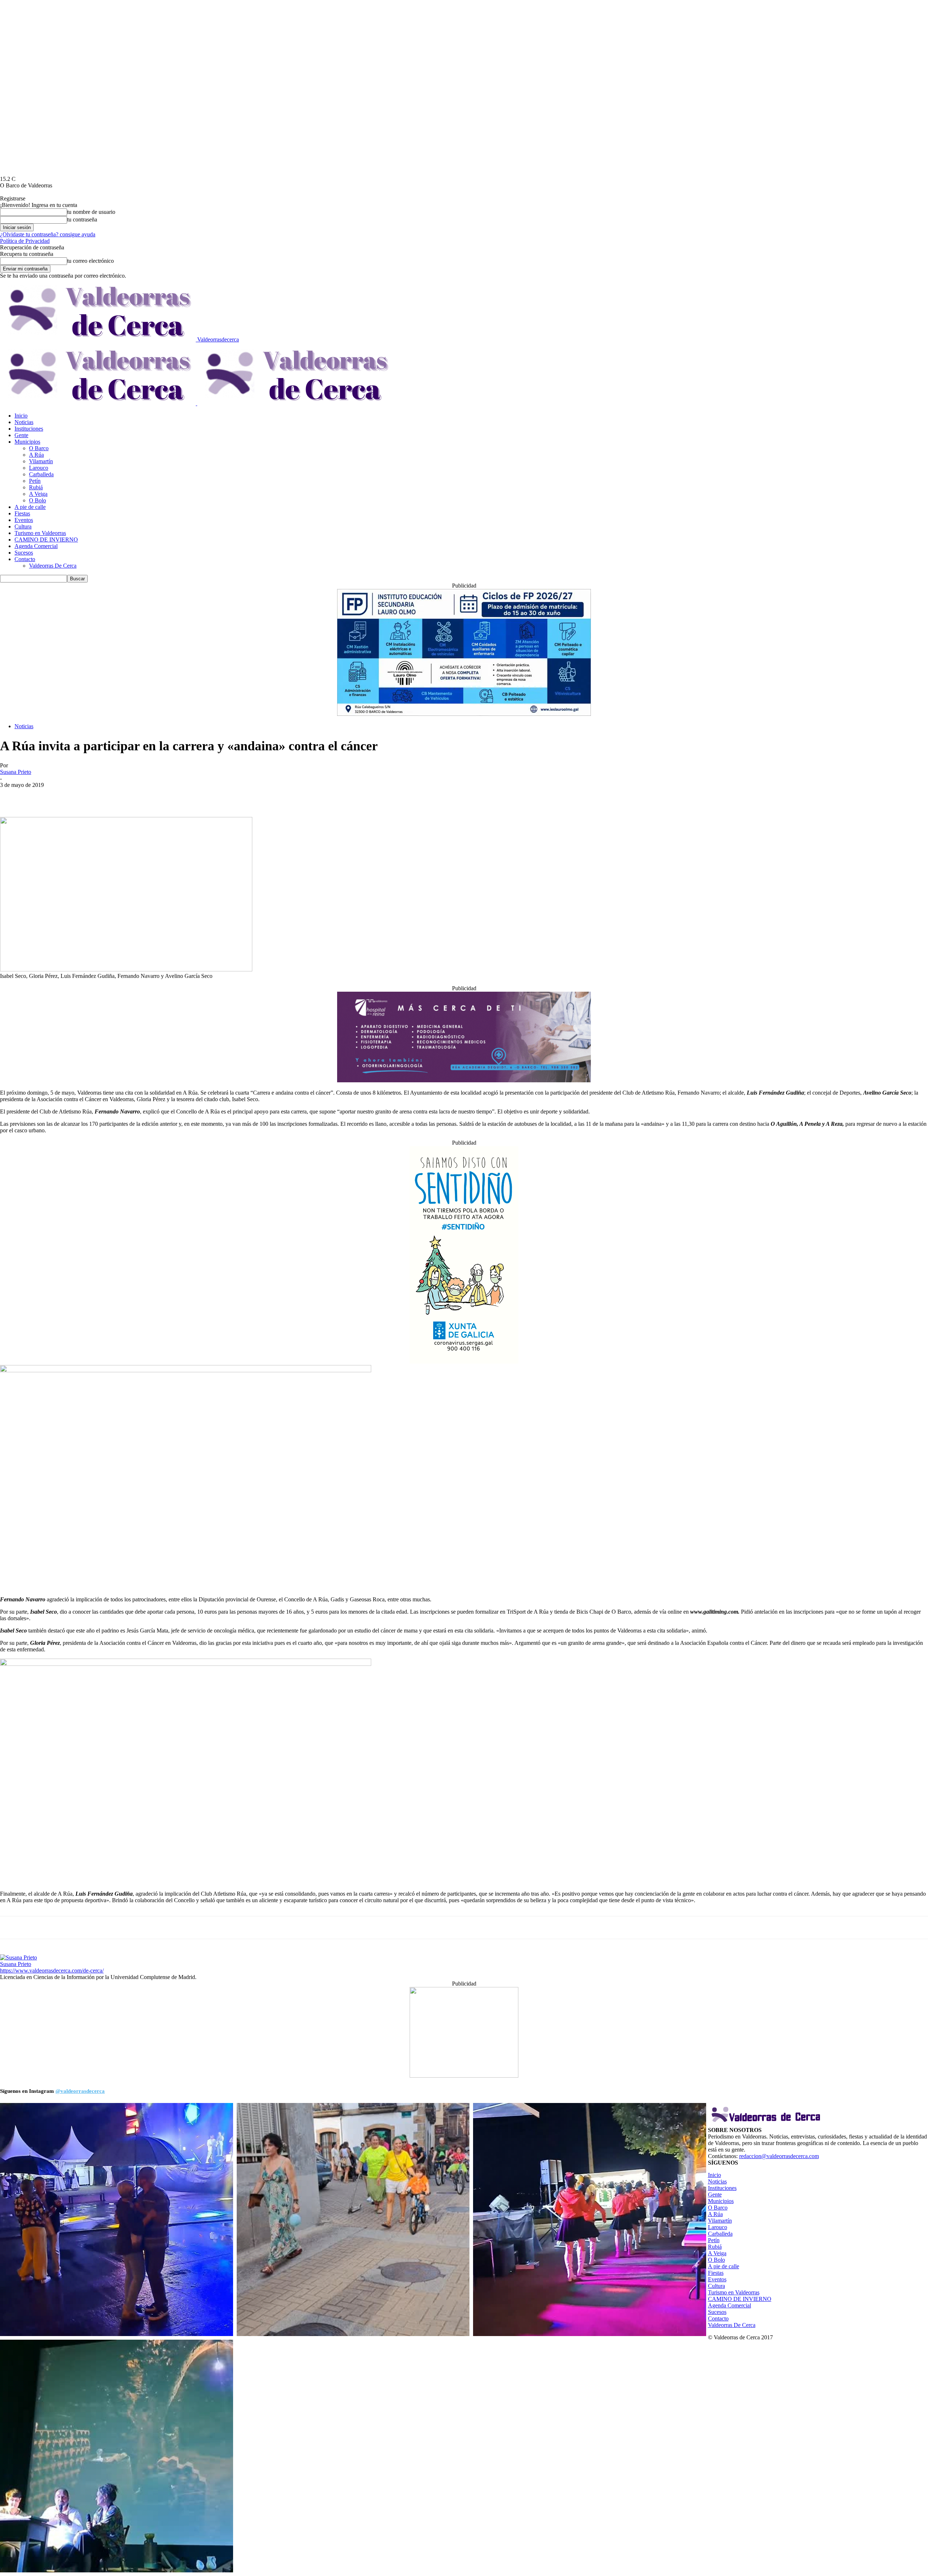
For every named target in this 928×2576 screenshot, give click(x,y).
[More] (91, 796)
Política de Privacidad (25, 241)
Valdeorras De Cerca (53, 566)
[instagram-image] (117, 2220)
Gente (21, 435)
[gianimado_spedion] (464, 2076)
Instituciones (29, 429)
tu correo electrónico (90, 261)
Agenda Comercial (36, 546)
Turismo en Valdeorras (40, 533)
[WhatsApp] (64, 796)
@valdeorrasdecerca (80, 2091)
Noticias (24, 422)
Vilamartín (41, 461)
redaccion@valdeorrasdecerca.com (779, 2156)
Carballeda (41, 474)
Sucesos (24, 553)
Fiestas (22, 513)
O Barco (39, 448)
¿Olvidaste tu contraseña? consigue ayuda (48, 234)
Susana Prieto (16, 772)
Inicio (21, 416)
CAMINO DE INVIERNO (46, 540)
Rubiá (36, 487)
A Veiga (38, 494)
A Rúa (36, 455)
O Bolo (38, 500)
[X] (38, 796)
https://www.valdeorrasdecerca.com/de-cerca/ (52, 1971)
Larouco (39, 468)
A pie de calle (30, 507)
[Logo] (99, 403)
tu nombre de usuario (91, 212)
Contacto (25, 559)
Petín (35, 481)
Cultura (23, 526)
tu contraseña (82, 219)
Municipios (27, 442)
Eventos (24, 520)
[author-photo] (18, 1957)
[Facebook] (12, 796)
